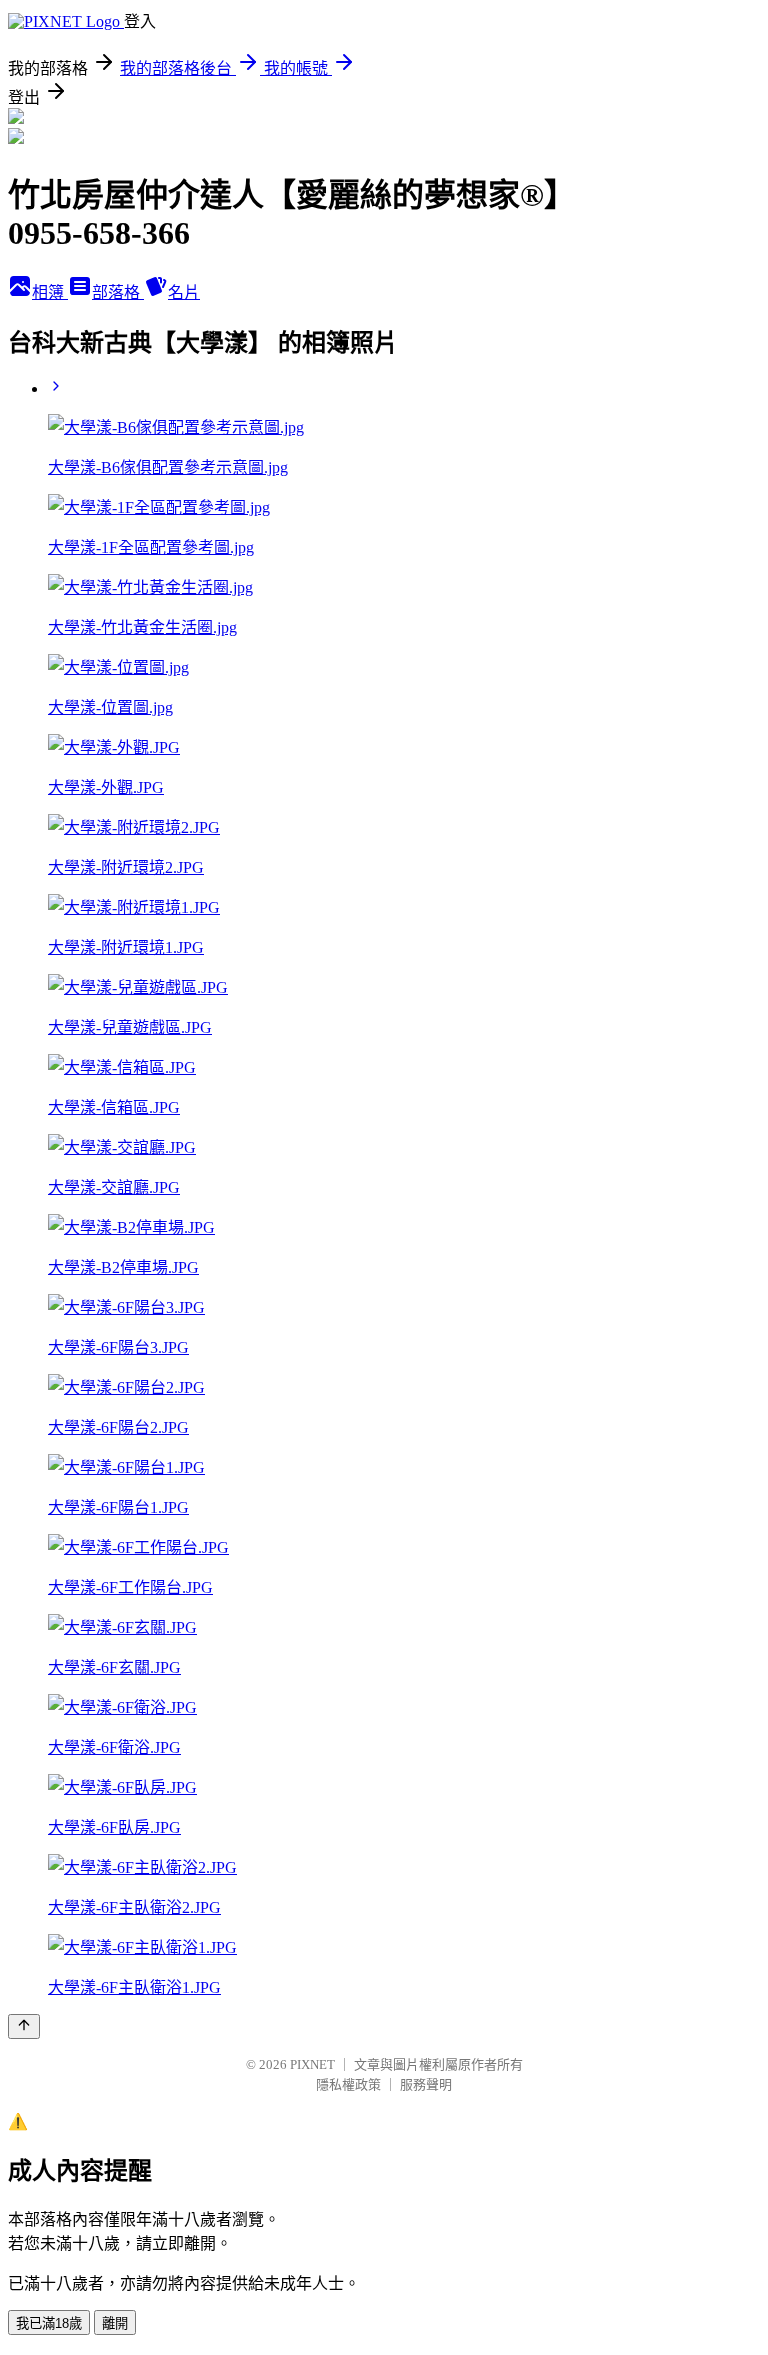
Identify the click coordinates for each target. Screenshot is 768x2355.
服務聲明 (426, 2084)
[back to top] (24, 2026)
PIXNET (312, 2064)
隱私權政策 (348, 2084)
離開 (115, 2323)
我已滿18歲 (49, 2323)
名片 (184, 292)
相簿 (50, 292)
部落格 (118, 292)
